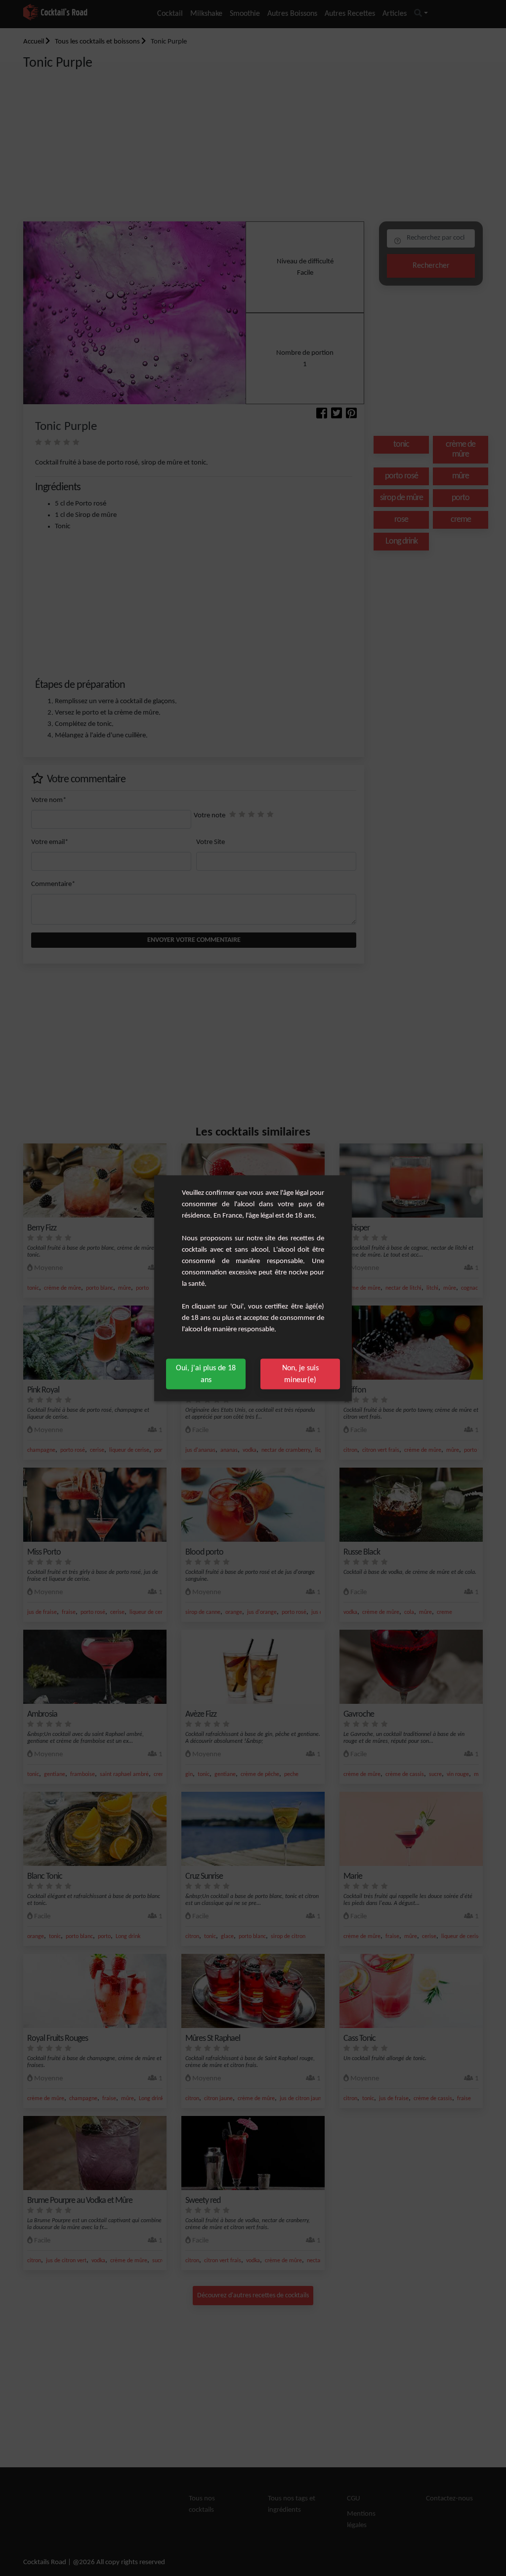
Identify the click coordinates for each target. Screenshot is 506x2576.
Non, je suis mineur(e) (300, 1374)
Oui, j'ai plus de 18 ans (206, 1374)
